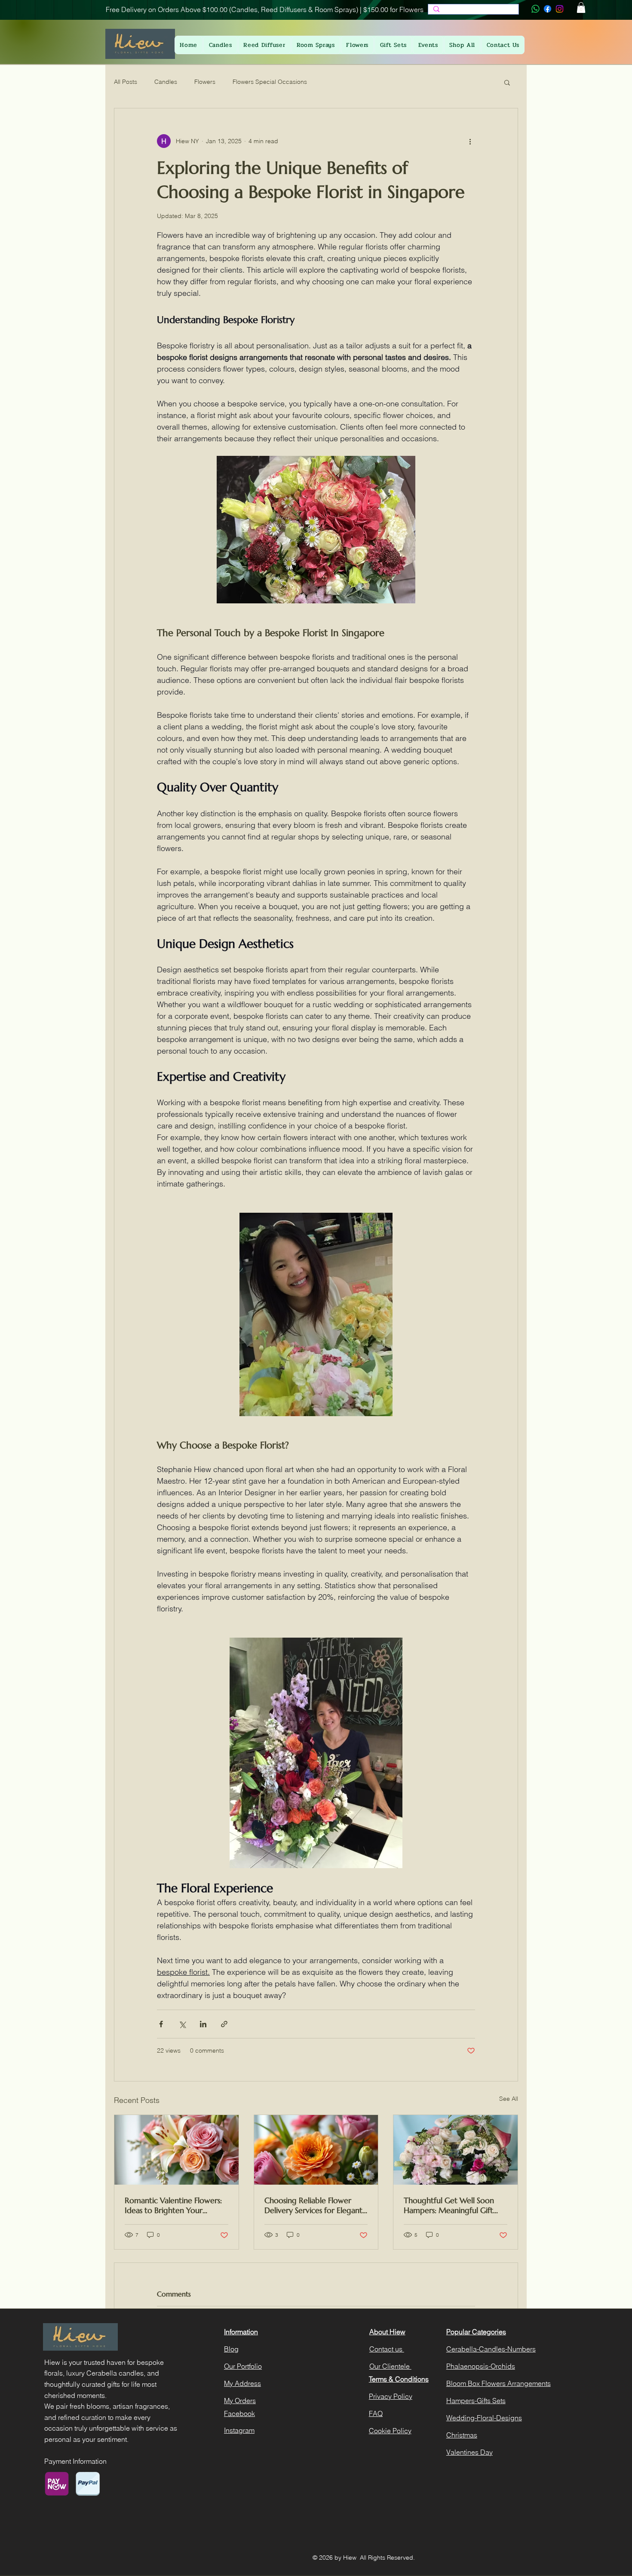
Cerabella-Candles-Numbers (491, 2349)
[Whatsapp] (535, 9)
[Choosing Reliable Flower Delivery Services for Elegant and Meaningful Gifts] (316, 2150)
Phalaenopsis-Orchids (481, 2366)
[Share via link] (224, 2024)
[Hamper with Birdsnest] (456, 2150)
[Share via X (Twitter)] (182, 2024)
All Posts (126, 82)
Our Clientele (390, 2366)
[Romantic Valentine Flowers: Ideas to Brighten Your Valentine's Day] (176, 2150)
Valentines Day (469, 2452)
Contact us (387, 2349)
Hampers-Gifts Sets (476, 2401)
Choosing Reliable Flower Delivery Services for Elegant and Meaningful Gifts (313, 2205)
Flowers (205, 82)
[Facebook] (548, 9)
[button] (581, 8)
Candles (166, 82)
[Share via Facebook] (161, 2024)
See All (509, 2099)
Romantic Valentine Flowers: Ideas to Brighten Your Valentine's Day (173, 2205)
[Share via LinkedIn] (203, 2024)
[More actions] (470, 141)
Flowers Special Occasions (270, 82)
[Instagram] (560, 9)
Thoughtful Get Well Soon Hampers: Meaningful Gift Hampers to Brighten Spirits (451, 2205)
